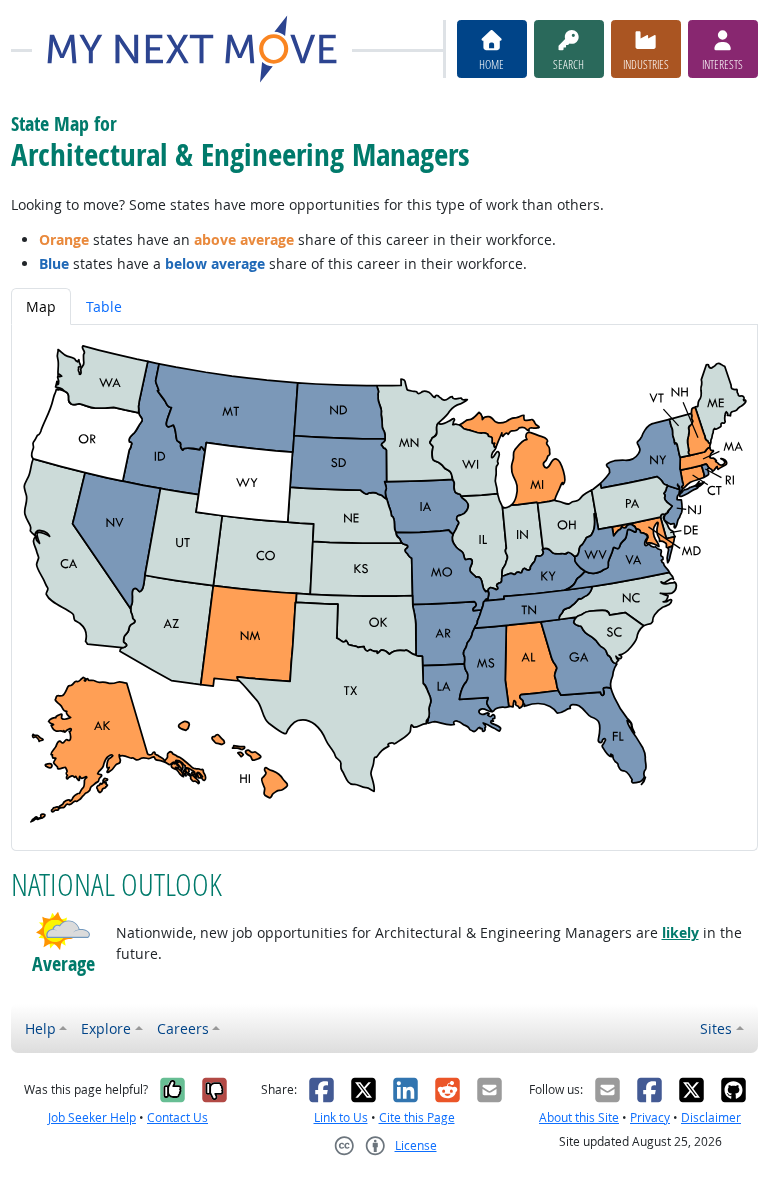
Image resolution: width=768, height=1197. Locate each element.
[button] (63, 931)
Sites (716, 1028)
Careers (183, 1028)
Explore (106, 1028)
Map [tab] (41, 306)
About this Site (579, 1117)
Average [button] (63, 964)
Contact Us (177, 1117)
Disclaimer (711, 1117)
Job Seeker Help (92, 1117)
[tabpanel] (384, 587)
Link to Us (341, 1117)
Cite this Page (417, 1117)
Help (40, 1028)
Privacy (650, 1117)
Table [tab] (104, 306)
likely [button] (680, 932)
